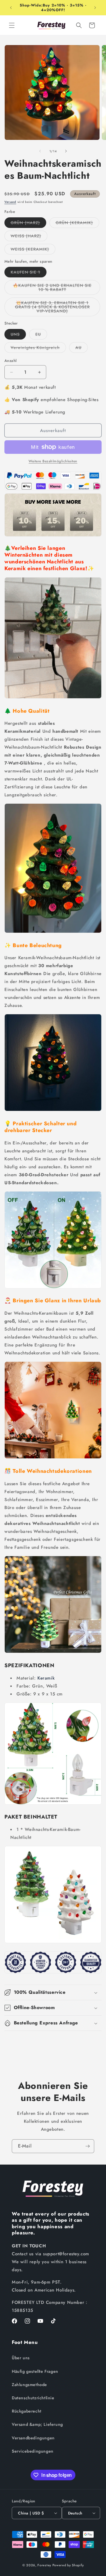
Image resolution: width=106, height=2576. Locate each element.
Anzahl (10, 361)
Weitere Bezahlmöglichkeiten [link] (53, 461)
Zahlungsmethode (29, 2385)
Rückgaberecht (27, 2411)
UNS (18, 335)
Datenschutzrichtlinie (33, 2398)
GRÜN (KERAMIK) (77, 224)
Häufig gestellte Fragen (35, 2371)
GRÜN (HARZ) (28, 224)
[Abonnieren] (87, 2146)
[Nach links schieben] (40, 151)
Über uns (21, 2358)
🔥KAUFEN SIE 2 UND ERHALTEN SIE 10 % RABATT (52, 289)
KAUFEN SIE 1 (29, 273)
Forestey (44, 2565)
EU (41, 335)
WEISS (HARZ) (29, 237)
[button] (12, 25)
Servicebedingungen (33, 2451)
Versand (10, 202)
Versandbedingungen (33, 2438)
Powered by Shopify (68, 2565)
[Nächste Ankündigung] (95, 8)
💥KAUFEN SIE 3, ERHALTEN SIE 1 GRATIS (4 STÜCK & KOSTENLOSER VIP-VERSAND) (54, 308)
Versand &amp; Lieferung (37, 2424)
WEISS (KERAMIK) (33, 250)
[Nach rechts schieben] (66, 151)
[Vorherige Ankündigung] (11, 8)
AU (82, 349)
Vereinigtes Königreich (38, 349)
